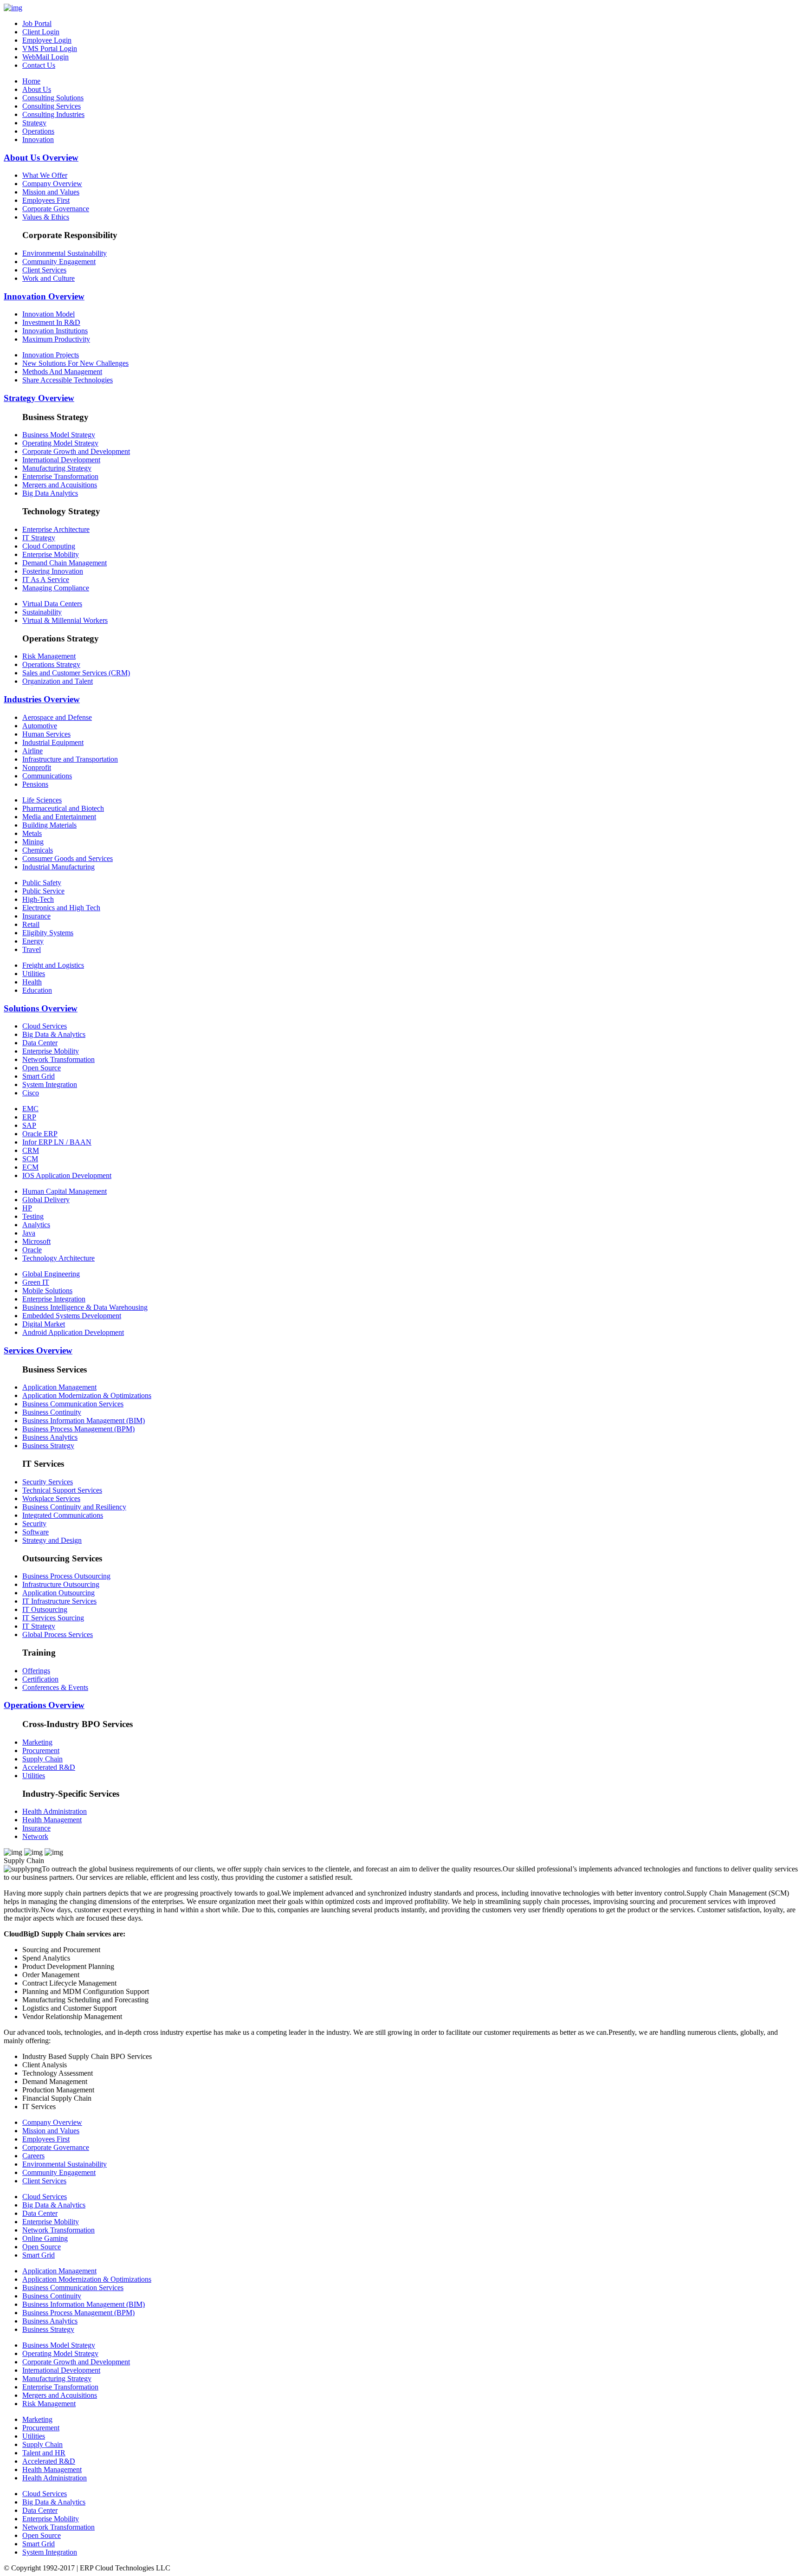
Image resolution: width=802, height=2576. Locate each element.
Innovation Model (49, 314)
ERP (29, 1117)
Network (35, 1836)
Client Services (44, 270)
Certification (40, 1679)
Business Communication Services (73, 1404)
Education (37, 990)
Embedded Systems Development (72, 1316)
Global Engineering (51, 1274)
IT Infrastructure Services (59, 1601)
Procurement (41, 1751)
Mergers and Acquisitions (60, 485)
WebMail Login (45, 57)
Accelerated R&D (49, 1767)
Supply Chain (42, 1759)
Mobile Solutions (47, 1291)
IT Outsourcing (45, 1609)
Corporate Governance (56, 209)
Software (36, 1532)
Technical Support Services (62, 1490)
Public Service (43, 891)
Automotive (40, 726)
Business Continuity (52, 1412)
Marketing (37, 1742)
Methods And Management (62, 372)
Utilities (34, 974)
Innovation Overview (44, 296)
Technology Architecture (58, 1258)
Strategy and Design (52, 1540)
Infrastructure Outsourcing (61, 1584)
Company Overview (52, 184)
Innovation (38, 139)
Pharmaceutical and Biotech (63, 808)
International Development (61, 460)
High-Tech (38, 899)
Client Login (41, 32)
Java (29, 1233)
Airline (32, 751)
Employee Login (47, 40)
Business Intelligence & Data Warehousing (85, 1307)
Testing (33, 1216)
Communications (47, 776)
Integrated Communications (63, 1515)
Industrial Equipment (53, 742)
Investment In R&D (51, 322)
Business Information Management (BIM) (84, 1421)
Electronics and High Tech (61, 908)
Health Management (52, 1820)
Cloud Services (45, 1026)
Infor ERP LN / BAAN (57, 1142)
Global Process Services (58, 1634)
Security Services (48, 1482)
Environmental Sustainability (65, 253)
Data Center (40, 1043)
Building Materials (49, 825)
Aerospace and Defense (57, 717)
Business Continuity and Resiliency (74, 1507)
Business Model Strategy (59, 435)
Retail (31, 924)
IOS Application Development (67, 1175)
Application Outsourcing (58, 1593)
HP (27, 1208)
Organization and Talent (58, 681)
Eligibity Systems (48, 933)
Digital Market (44, 1324)
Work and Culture (49, 278)
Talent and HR (44, 2453)
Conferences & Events (55, 1687)
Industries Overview (42, 699)
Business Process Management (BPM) (78, 1429)
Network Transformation (58, 1059)
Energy (33, 941)
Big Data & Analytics (54, 1034)
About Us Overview (41, 158)
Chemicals (38, 850)
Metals (32, 833)
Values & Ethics (46, 217)
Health (32, 982)
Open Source (42, 1068)
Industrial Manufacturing (58, 867)
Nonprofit (37, 767)
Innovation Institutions (55, 331)
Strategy (34, 123)
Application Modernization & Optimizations (87, 1395)
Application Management (59, 1387)
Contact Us (39, 65)
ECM (30, 1167)
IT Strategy (39, 538)
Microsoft (36, 1241)
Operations (38, 131)
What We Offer (45, 175)
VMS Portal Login (50, 49)
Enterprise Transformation (60, 476)
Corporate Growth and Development (76, 451)
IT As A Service (46, 579)
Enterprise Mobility (51, 554)
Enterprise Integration (54, 1299)
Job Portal (37, 23)
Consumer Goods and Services (68, 858)
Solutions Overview (41, 1008)
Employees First (46, 200)
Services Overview (38, 1350)
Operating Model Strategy (60, 443)
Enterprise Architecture (56, 529)
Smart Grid (39, 1076)
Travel (32, 949)
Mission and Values (51, 192)
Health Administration (55, 1811)
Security (34, 1524)
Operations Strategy (51, 664)
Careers (33, 2156)
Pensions (35, 784)
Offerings (36, 1671)
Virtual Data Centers (52, 604)
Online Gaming (45, 2238)
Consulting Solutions (53, 98)
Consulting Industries (53, 114)
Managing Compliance (56, 588)
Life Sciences (42, 800)
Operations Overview (44, 1705)
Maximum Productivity (56, 339)
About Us (37, 89)
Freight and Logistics (53, 965)
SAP (29, 1125)
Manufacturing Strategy (57, 468)
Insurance (36, 916)
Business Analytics (50, 1437)
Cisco (31, 1093)
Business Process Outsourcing (66, 1576)
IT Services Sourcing (53, 1618)
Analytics (36, 1225)
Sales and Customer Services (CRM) (76, 673)
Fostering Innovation (53, 571)
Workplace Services (51, 1498)
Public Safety (42, 883)
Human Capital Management (65, 1191)
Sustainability (42, 612)
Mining (33, 842)
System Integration (50, 1084)
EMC (30, 1109)
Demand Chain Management (65, 563)
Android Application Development (73, 1332)
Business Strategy (48, 1446)
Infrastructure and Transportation (70, 759)
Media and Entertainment (59, 817)
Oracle (32, 1250)
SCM (30, 1159)
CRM (31, 1150)
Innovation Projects (51, 355)
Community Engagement (59, 262)
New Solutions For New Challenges (75, 363)
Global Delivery (46, 1200)
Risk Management (49, 656)
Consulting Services (52, 106)
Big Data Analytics (50, 493)
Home (31, 81)
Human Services (46, 734)
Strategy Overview (39, 398)
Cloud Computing (49, 546)
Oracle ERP (40, 1134)
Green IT (36, 1282)
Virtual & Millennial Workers (65, 620)
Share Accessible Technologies (68, 380)
